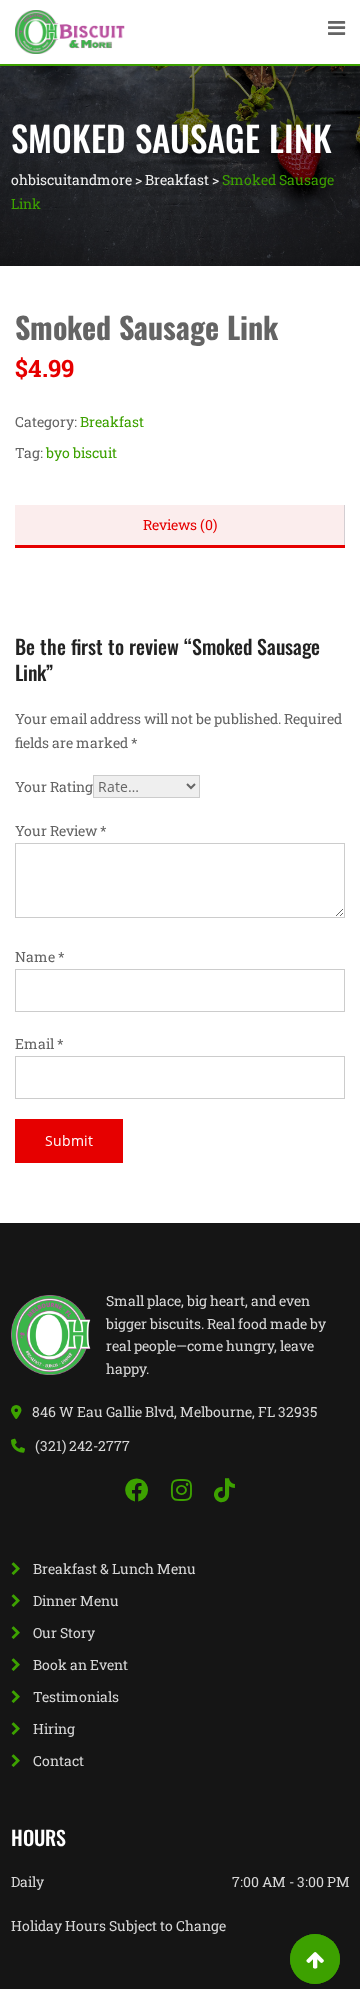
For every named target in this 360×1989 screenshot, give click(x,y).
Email (39, 1043)
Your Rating (54, 786)
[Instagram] (184, 1490)
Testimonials (76, 1696)
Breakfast (112, 421)
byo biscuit (81, 452)
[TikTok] (224, 1490)
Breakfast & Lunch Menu (114, 1568)
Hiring (54, 1728)
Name (40, 956)
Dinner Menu (76, 1600)
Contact (58, 1760)
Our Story (64, 1632)
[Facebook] (140, 1490)
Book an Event (80, 1664)
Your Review (61, 830)
